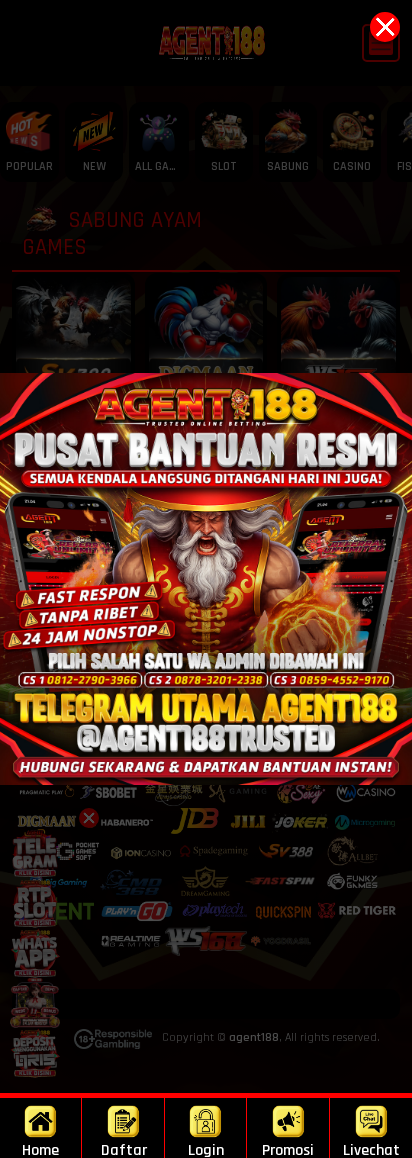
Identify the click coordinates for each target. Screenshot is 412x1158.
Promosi (288, 1149)
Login (206, 1149)
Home (40, 1149)
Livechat (371, 1149)
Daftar (124, 1149)
